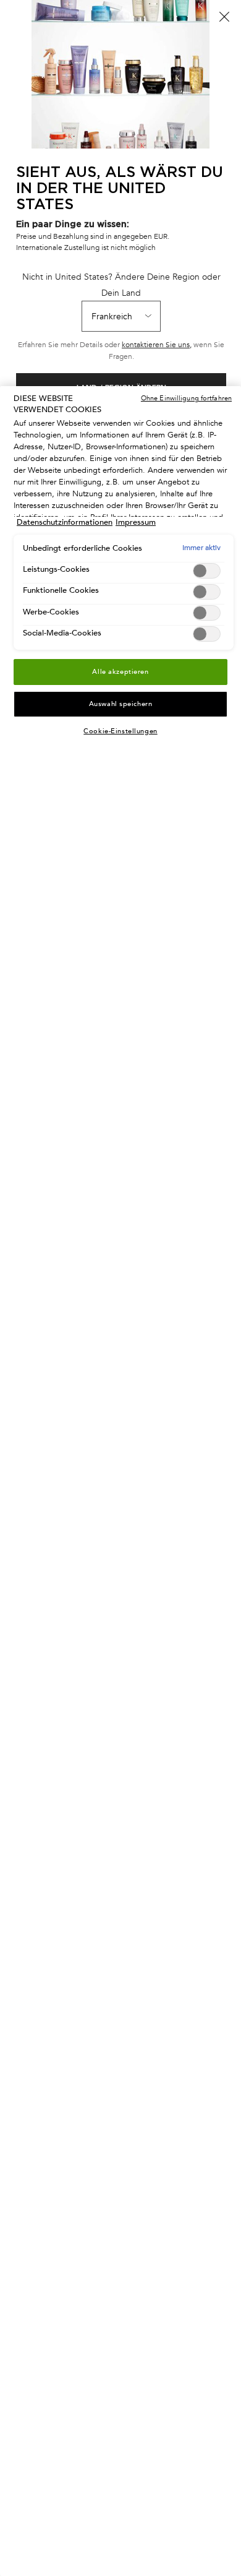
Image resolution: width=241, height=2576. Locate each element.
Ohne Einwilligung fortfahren (186, 398)
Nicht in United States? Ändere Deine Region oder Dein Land (121, 285)
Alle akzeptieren (120, 672)
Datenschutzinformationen (65, 522)
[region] (120, 1481)
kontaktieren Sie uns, (157, 345)
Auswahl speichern (121, 704)
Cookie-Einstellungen (120, 731)
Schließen (224, 17)
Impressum (136, 522)
